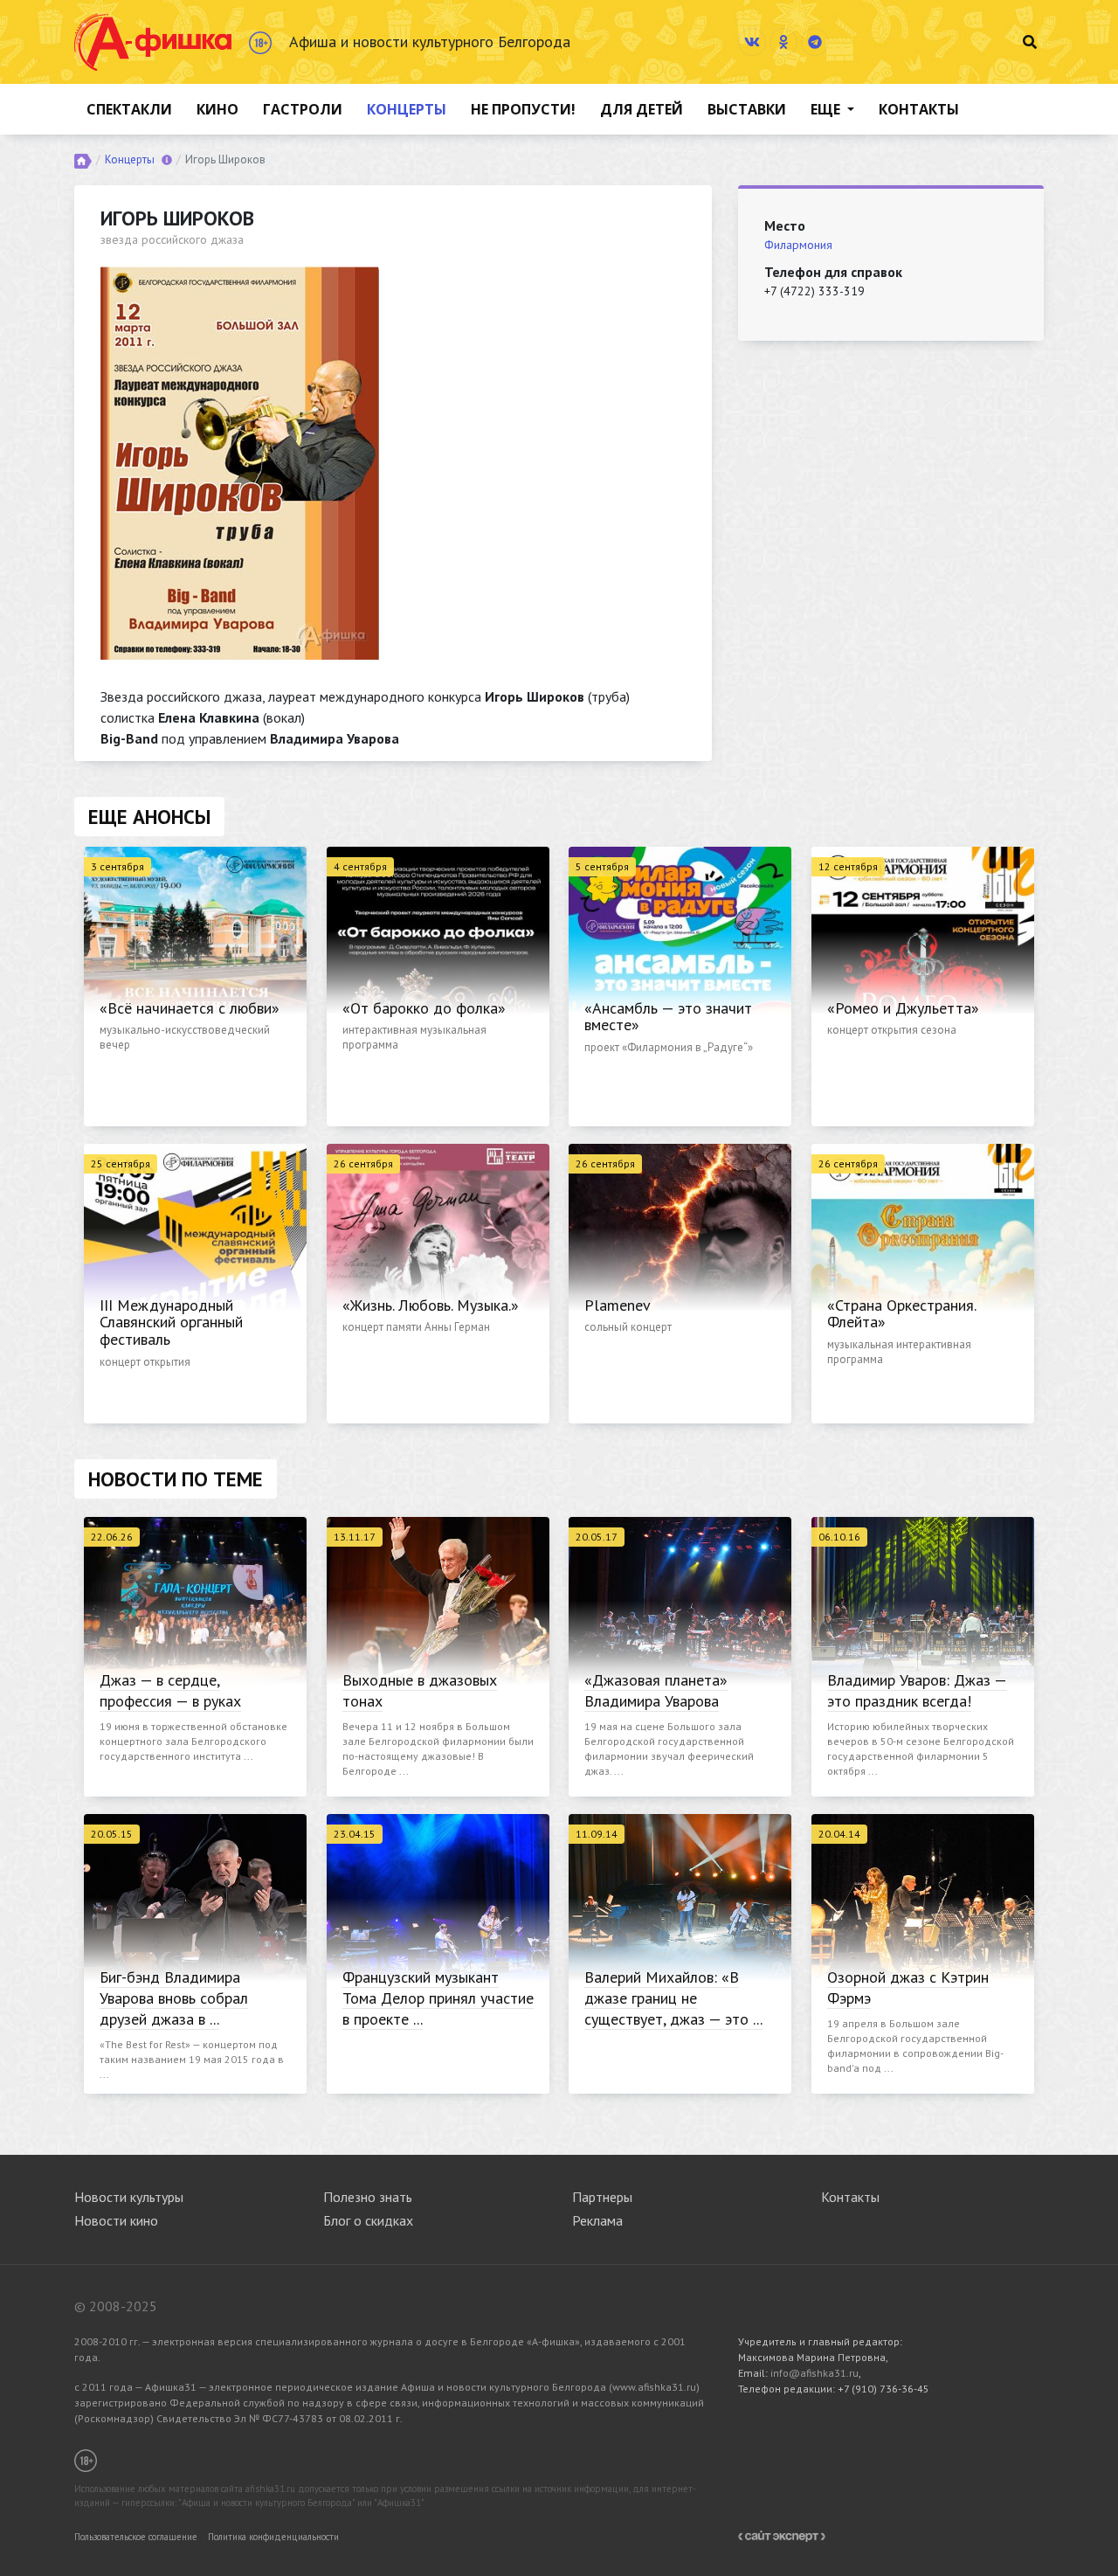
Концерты (407, 109)
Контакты (919, 109)
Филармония (798, 245)
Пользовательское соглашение (136, 2537)
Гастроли (303, 109)
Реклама (597, 2220)
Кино (217, 109)
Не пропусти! (523, 109)
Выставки (747, 109)
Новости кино (116, 2220)
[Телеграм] (815, 42)
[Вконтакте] (752, 42)
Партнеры (602, 2197)
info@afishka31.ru (814, 2373)
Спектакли (129, 109)
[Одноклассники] (783, 42)
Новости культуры (129, 2197)
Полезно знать (368, 2197)
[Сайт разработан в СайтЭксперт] (782, 2535)
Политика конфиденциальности (273, 2537)
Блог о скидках (368, 2220)
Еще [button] (827, 109)
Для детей (642, 109)
